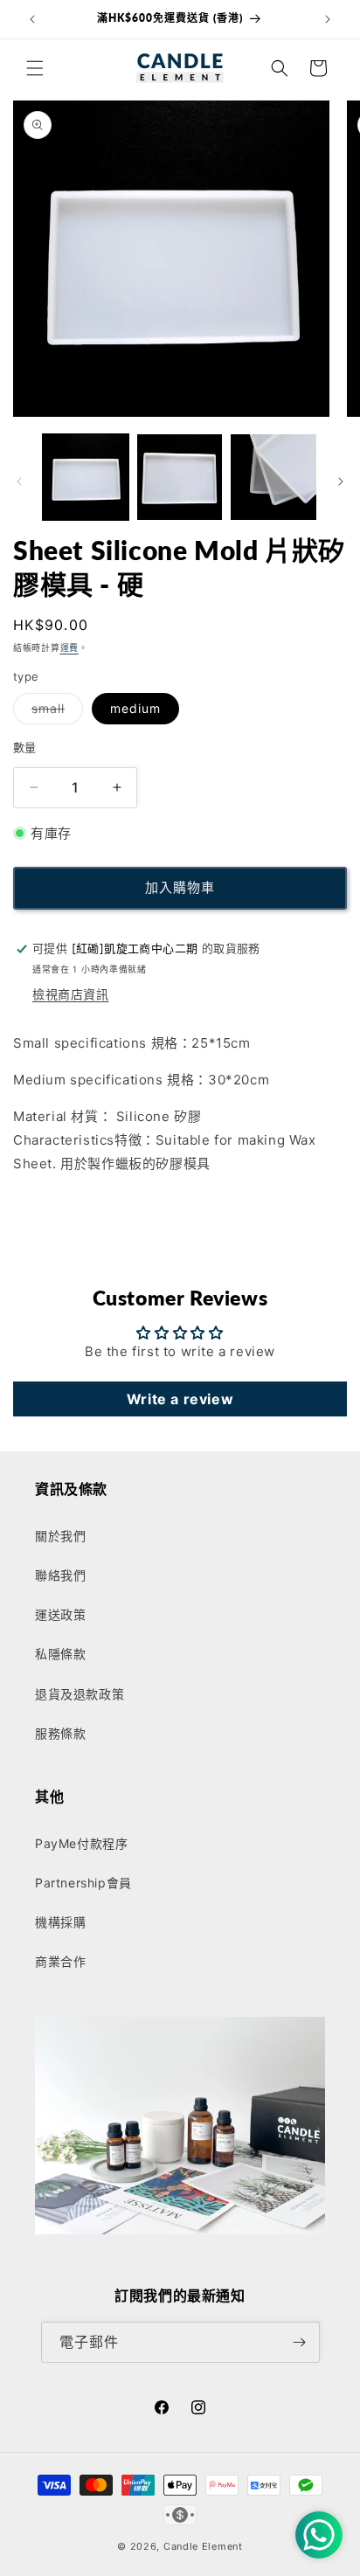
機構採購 (60, 1922)
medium (135, 708)
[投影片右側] (341, 481)
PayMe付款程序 (81, 1843)
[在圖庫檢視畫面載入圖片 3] (273, 477)
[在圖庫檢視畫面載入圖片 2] (180, 477)
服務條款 (60, 1733)
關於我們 (60, 1536)
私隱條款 (60, 1654)
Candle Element (203, 2546)
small (54, 712)
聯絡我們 (60, 1575)
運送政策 (60, 1614)
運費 (69, 647)
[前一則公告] (32, 19)
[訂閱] (300, 2342)
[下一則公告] (328, 19)
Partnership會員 (83, 1883)
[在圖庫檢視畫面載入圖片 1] (86, 477)
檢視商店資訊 (71, 994)
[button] (35, 68)
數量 (25, 747)
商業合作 (60, 1961)
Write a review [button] (180, 1399)
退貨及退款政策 (80, 1694)
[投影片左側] (19, 481)
